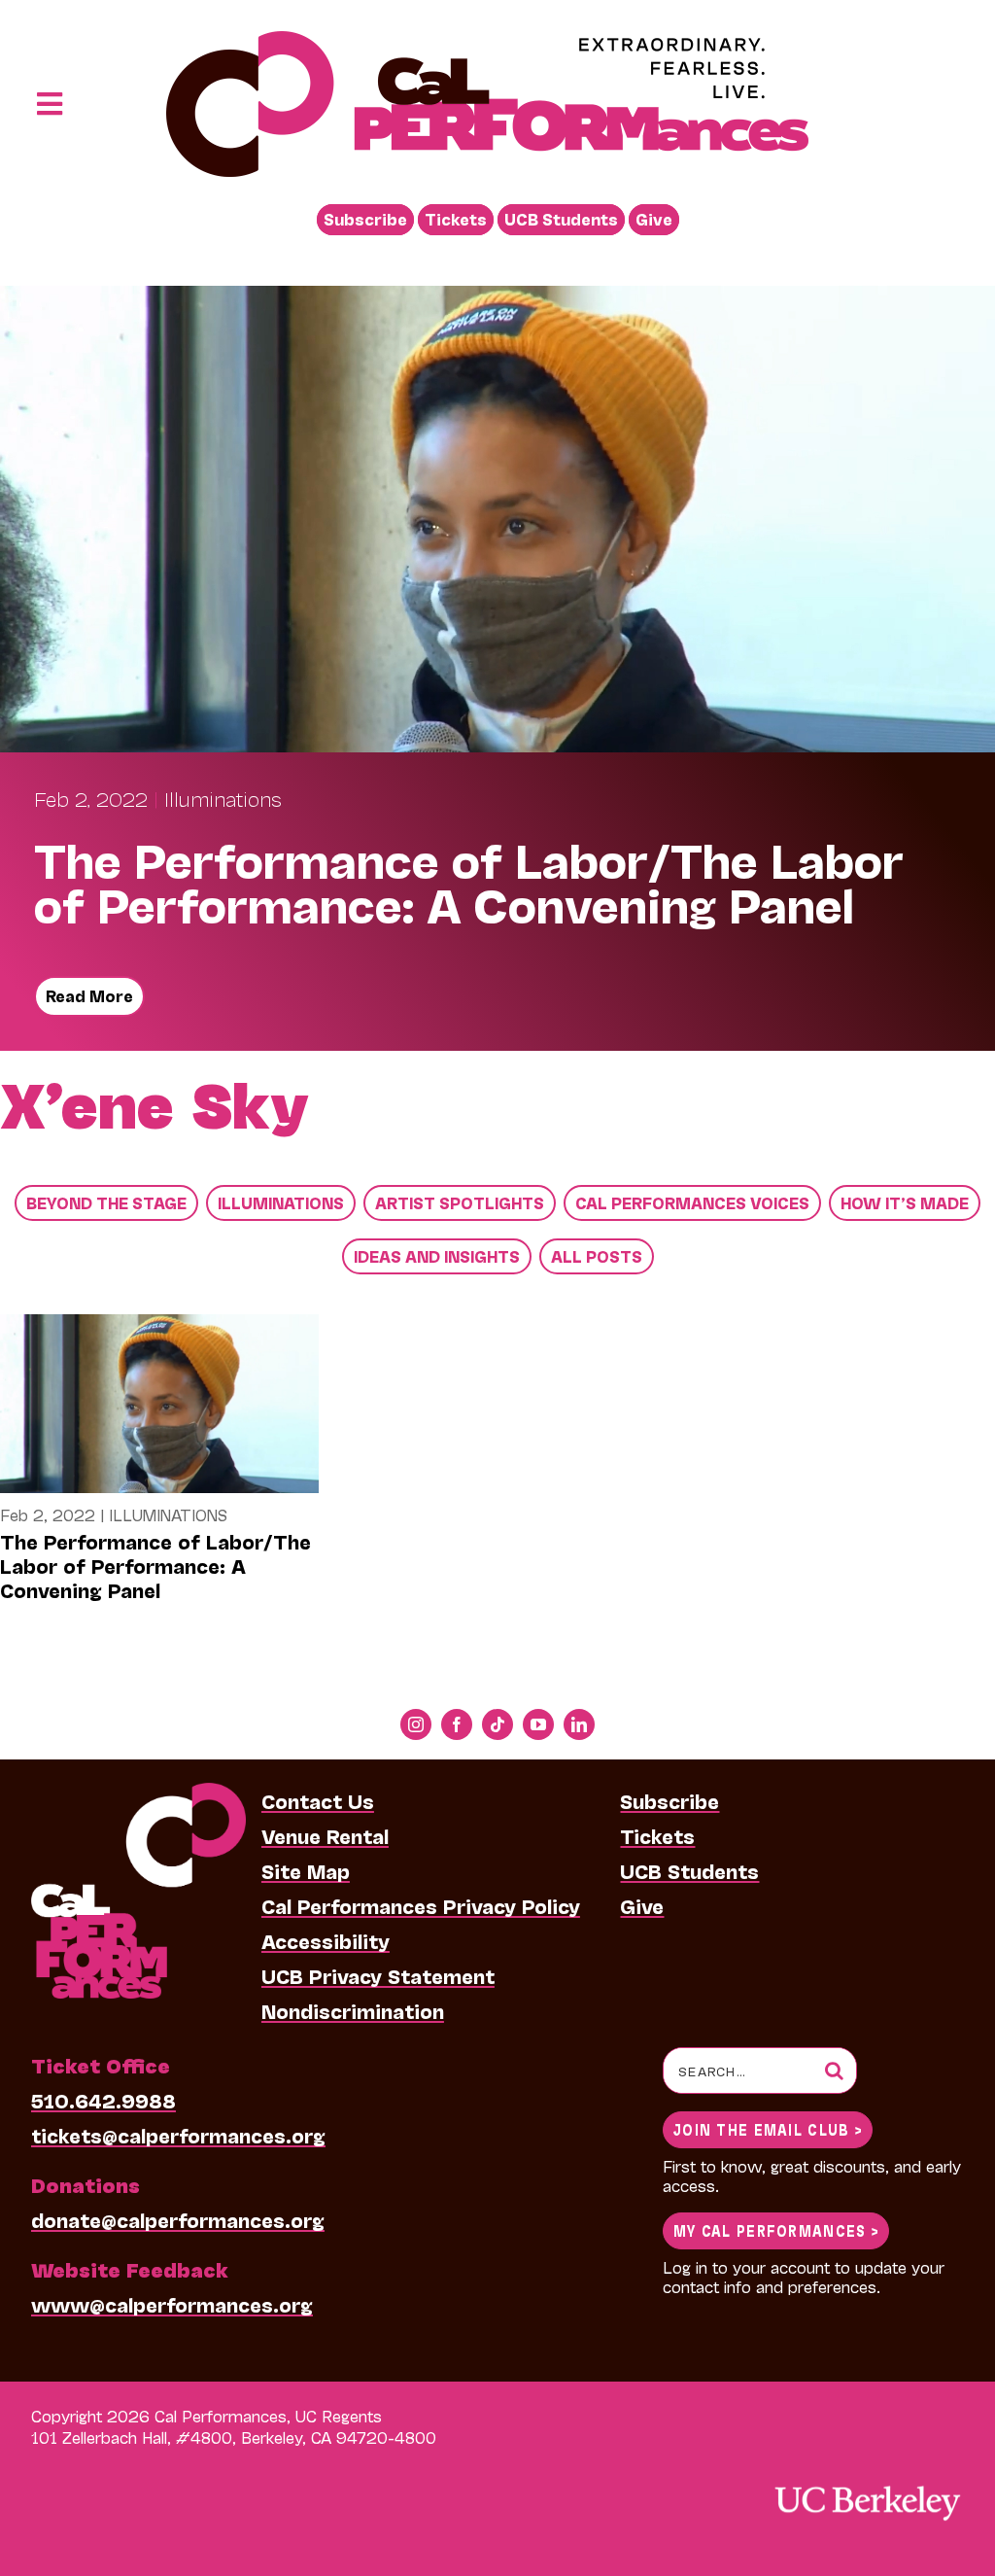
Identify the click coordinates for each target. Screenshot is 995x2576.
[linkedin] (579, 1724)
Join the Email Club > (768, 2128)
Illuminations (223, 798)
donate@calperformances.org (178, 2219)
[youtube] (538, 1724)
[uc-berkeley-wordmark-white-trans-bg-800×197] (867, 2484)
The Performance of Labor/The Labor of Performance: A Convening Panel (155, 1565)
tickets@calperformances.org (178, 2135)
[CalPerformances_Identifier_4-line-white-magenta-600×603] (138, 1793)
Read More (89, 995)
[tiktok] (497, 1724)
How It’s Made (905, 1202)
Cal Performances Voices (692, 1202)
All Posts (597, 1255)
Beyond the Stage (106, 1202)
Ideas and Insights (437, 1255)
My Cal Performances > (776, 2229)
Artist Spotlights (460, 1202)
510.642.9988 (103, 2100)
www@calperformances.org (172, 2304)
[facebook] (457, 1724)
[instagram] (416, 1724)
